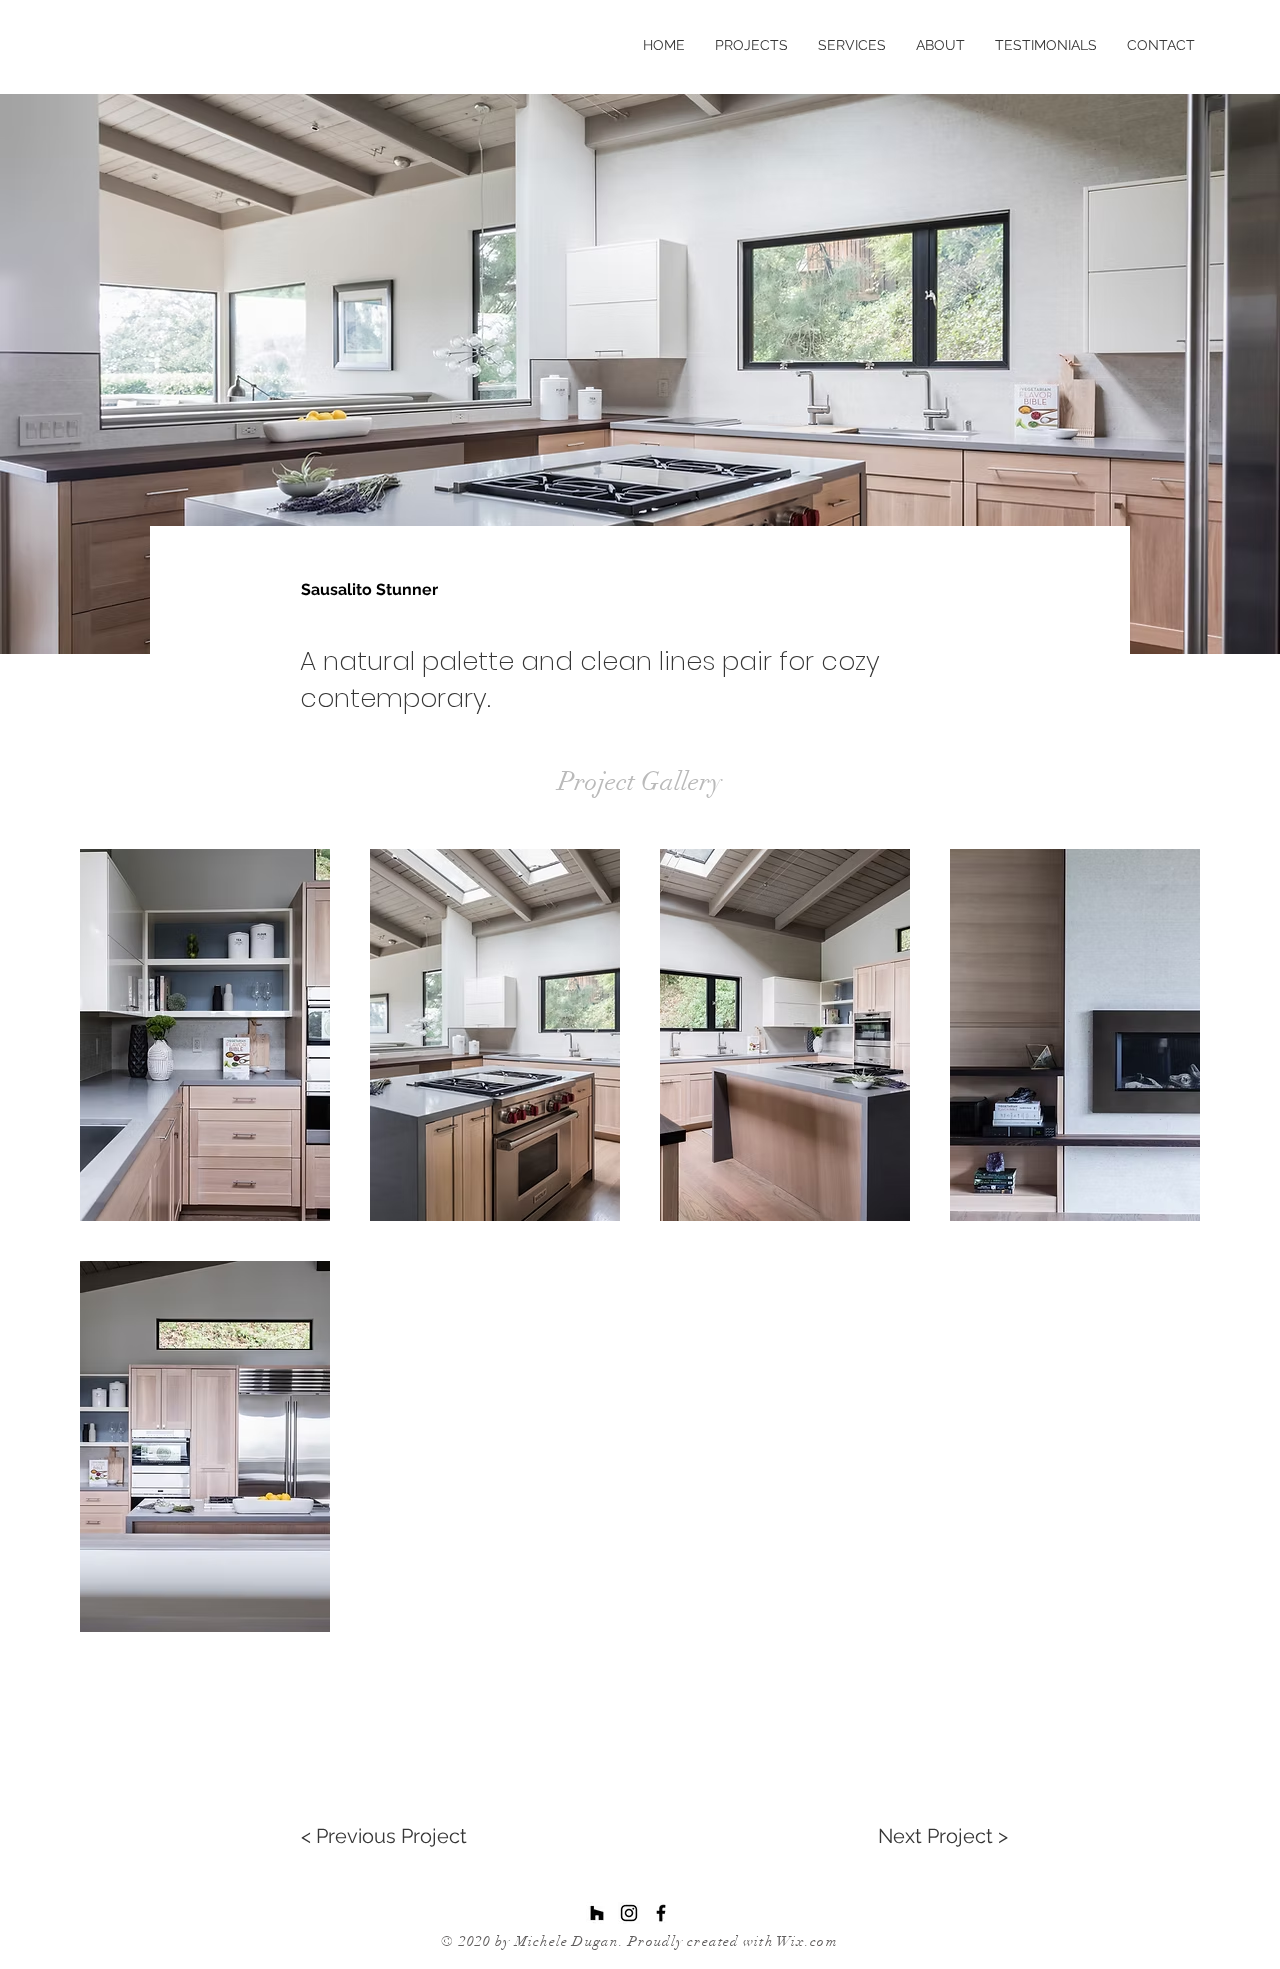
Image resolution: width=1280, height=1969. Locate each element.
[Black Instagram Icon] (629, 1913)
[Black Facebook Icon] (661, 1913)
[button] (205, 1035)
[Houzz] (597, 1913)
